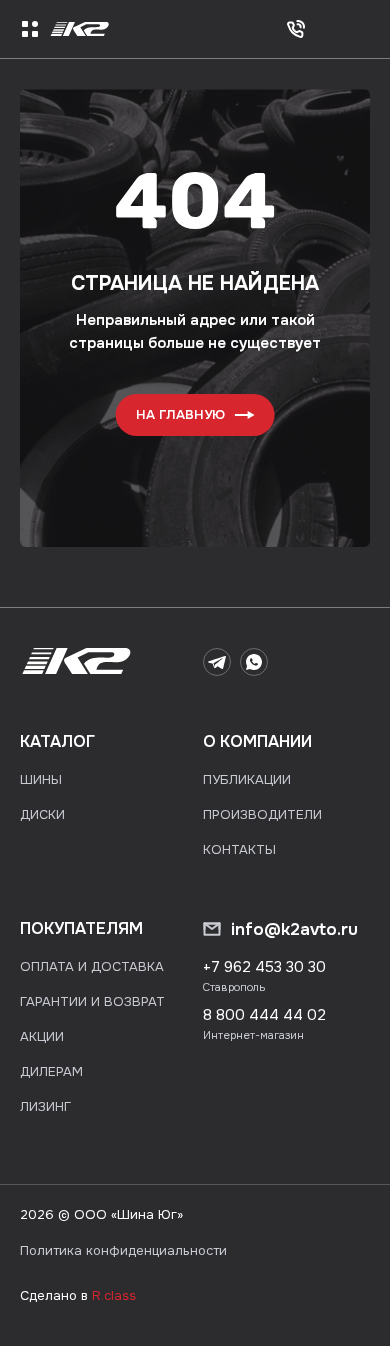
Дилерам (51, 1071)
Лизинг (45, 1106)
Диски (42, 814)
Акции (42, 1036)
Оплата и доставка (92, 966)
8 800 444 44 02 (264, 1015)
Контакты (239, 849)
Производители (262, 814)
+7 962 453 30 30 (264, 967)
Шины (41, 779)
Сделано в (78, 1295)
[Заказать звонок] (296, 29)
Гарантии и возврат (92, 1001)
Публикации (247, 779)
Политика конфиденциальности (123, 1250)
